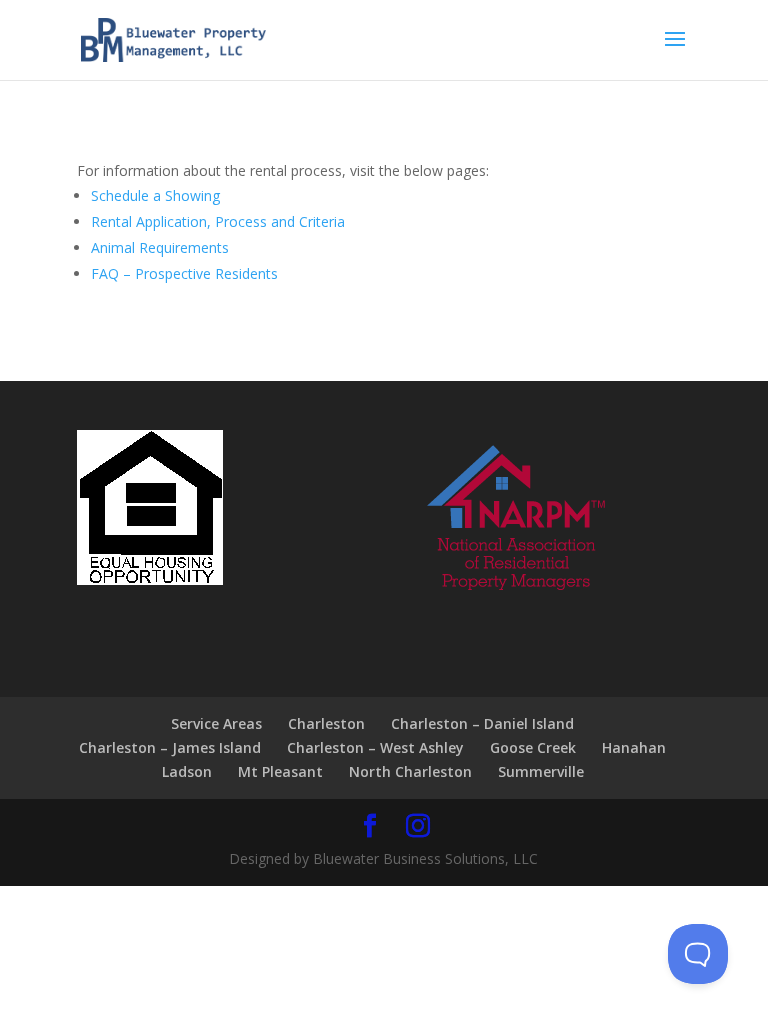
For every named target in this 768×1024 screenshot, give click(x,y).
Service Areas (216, 723)
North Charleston (410, 771)
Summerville (541, 771)
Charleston (326, 723)
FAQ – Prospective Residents (184, 273)
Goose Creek (533, 747)
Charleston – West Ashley (375, 747)
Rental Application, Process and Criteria (218, 221)
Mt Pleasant (280, 771)
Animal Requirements (160, 247)
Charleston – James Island (170, 747)
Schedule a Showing (155, 195)
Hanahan (634, 747)
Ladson (187, 771)
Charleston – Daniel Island (482, 723)
